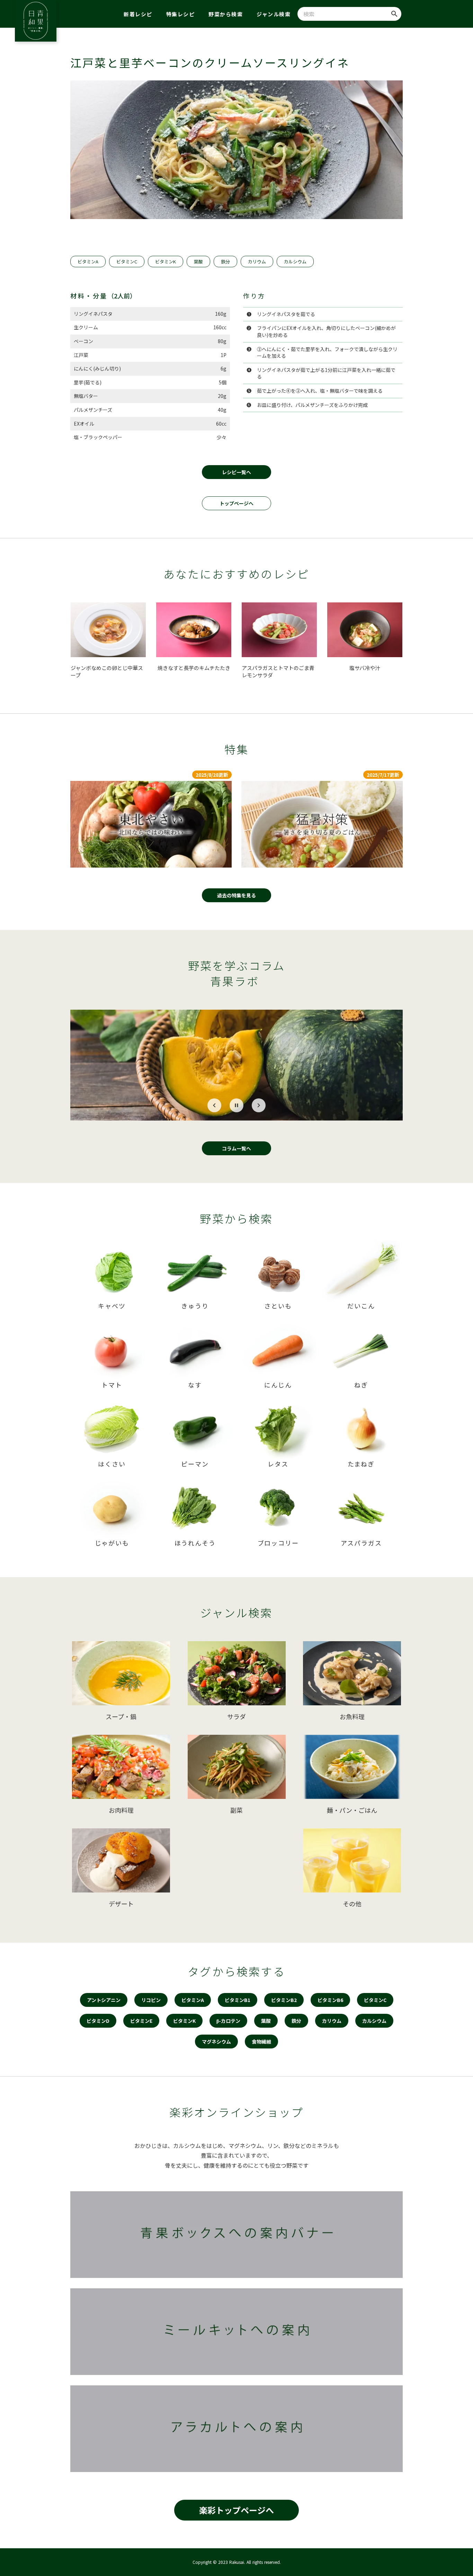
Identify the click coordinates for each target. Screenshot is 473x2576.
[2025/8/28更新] (151, 824)
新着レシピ (138, 14)
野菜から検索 (226, 14)
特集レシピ (181, 14)
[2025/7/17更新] (322, 824)
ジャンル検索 (274, 14)
